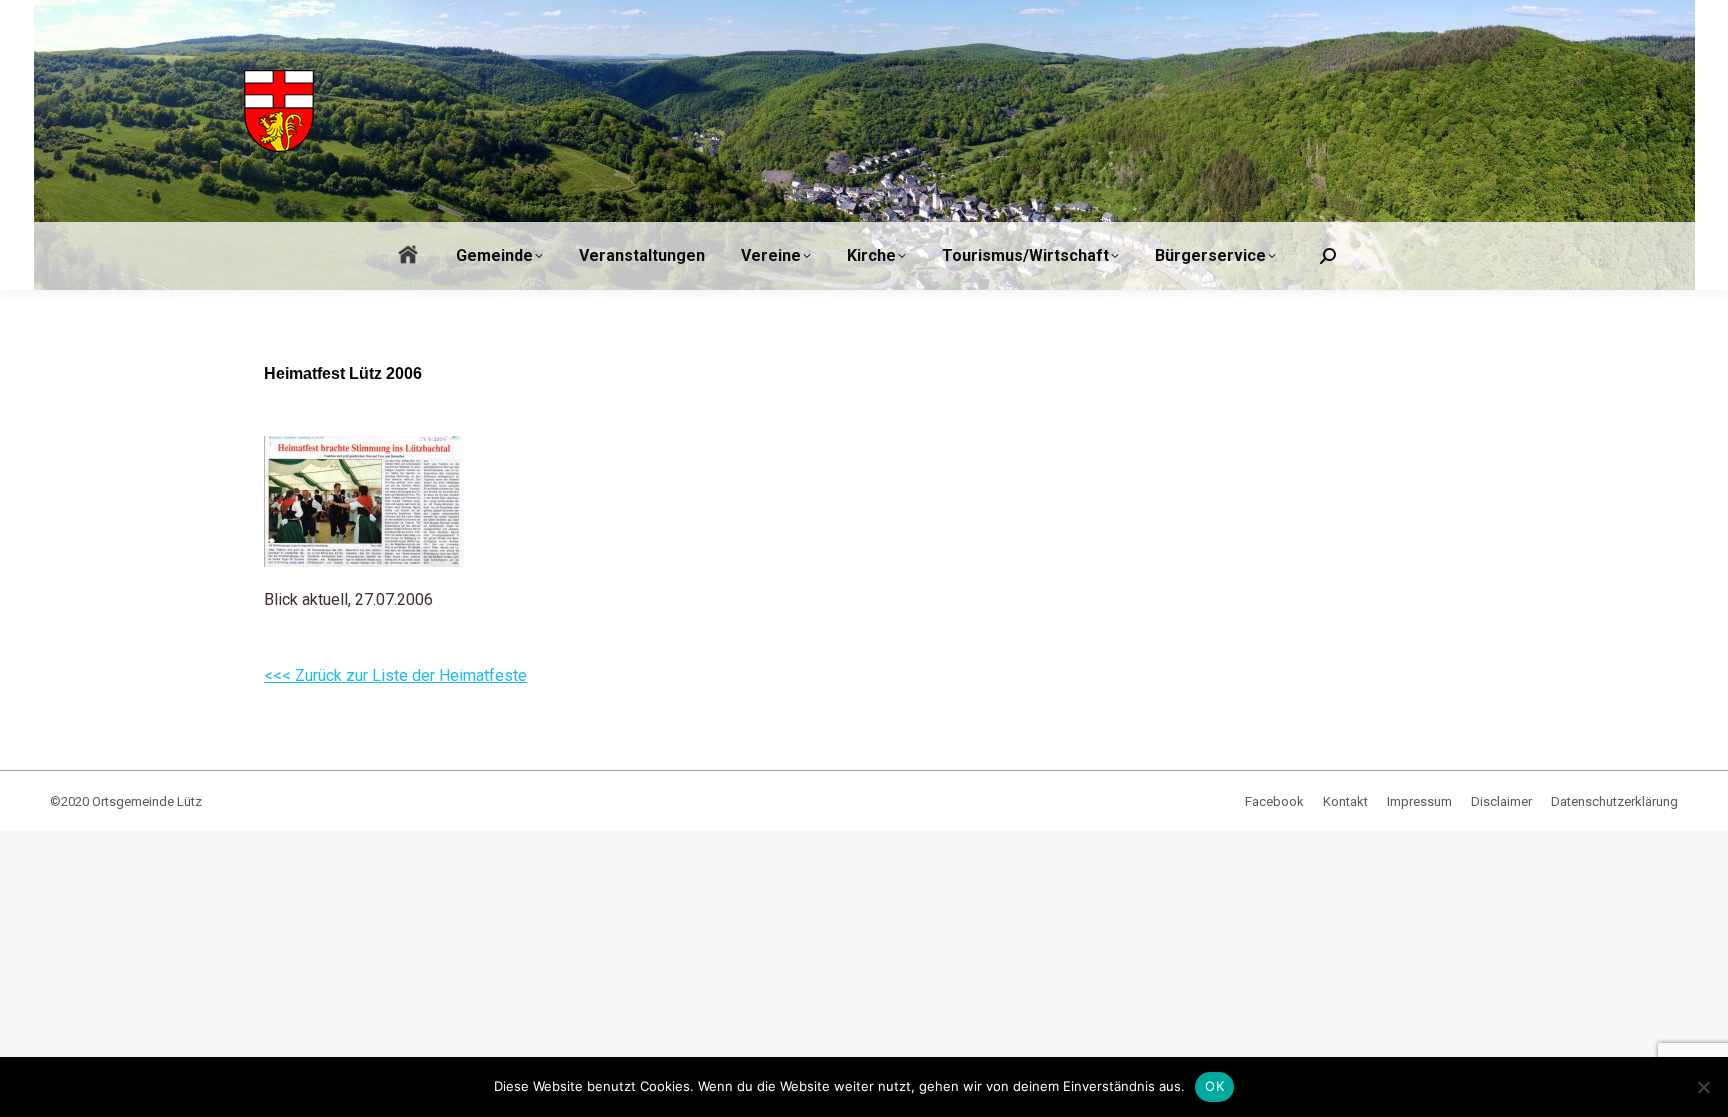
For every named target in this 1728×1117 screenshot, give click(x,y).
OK (1214, 1086)
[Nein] (1703, 1087)
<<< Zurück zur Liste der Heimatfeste (395, 675)
